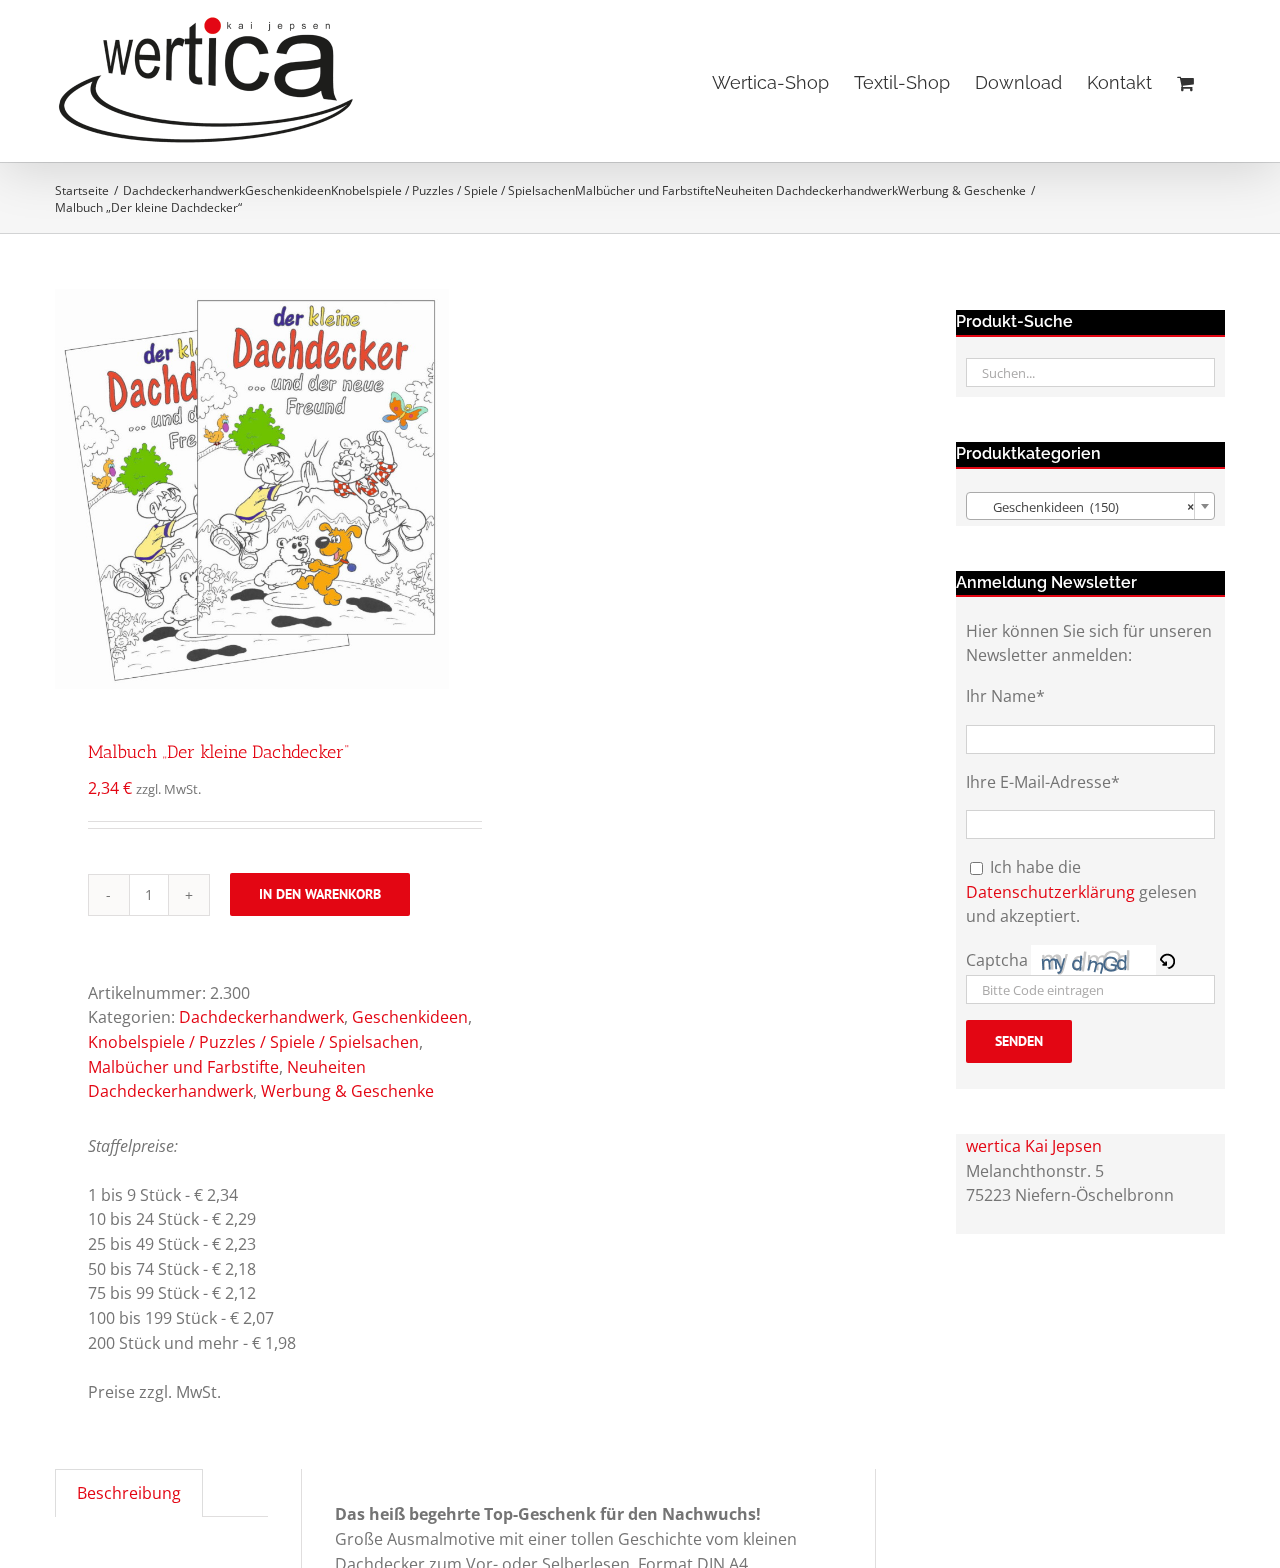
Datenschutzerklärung (1050, 892)
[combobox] (1090, 506)
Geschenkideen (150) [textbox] (1084, 507)
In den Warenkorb (320, 894)
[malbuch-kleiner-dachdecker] (252, 489)
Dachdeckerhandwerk (261, 1017)
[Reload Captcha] (1167, 960)
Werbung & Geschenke (347, 1091)
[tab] (129, 1493)
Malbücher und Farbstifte (183, 1067)
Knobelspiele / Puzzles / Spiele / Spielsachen (253, 1042)
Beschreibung (129, 1493)
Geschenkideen (410, 1017)
